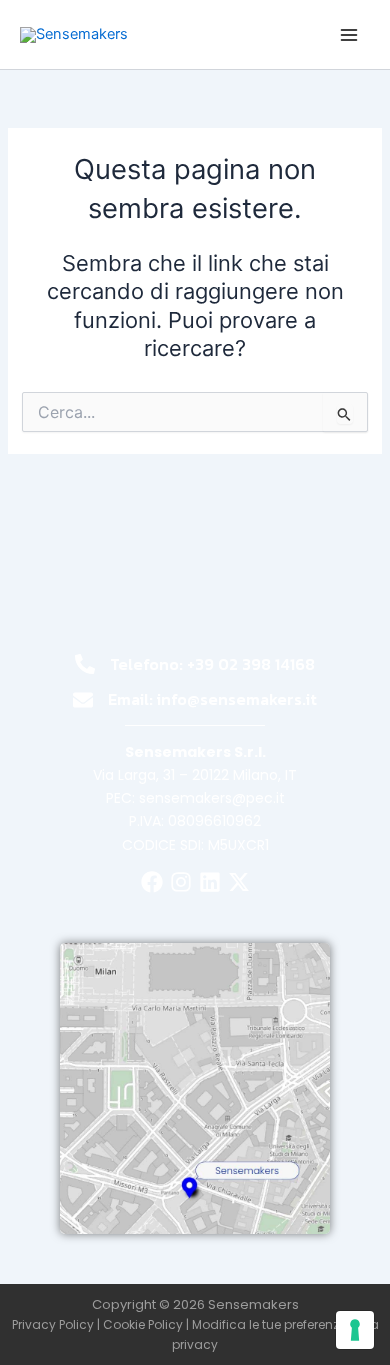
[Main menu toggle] (349, 35)
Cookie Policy (143, 1324)
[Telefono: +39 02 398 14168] (85, 664)
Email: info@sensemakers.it (212, 699)
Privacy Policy (53, 1324)
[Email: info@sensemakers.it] (83, 700)
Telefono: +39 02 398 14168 (212, 664)
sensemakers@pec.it (212, 798)
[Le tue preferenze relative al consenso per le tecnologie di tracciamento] (355, 1330)
